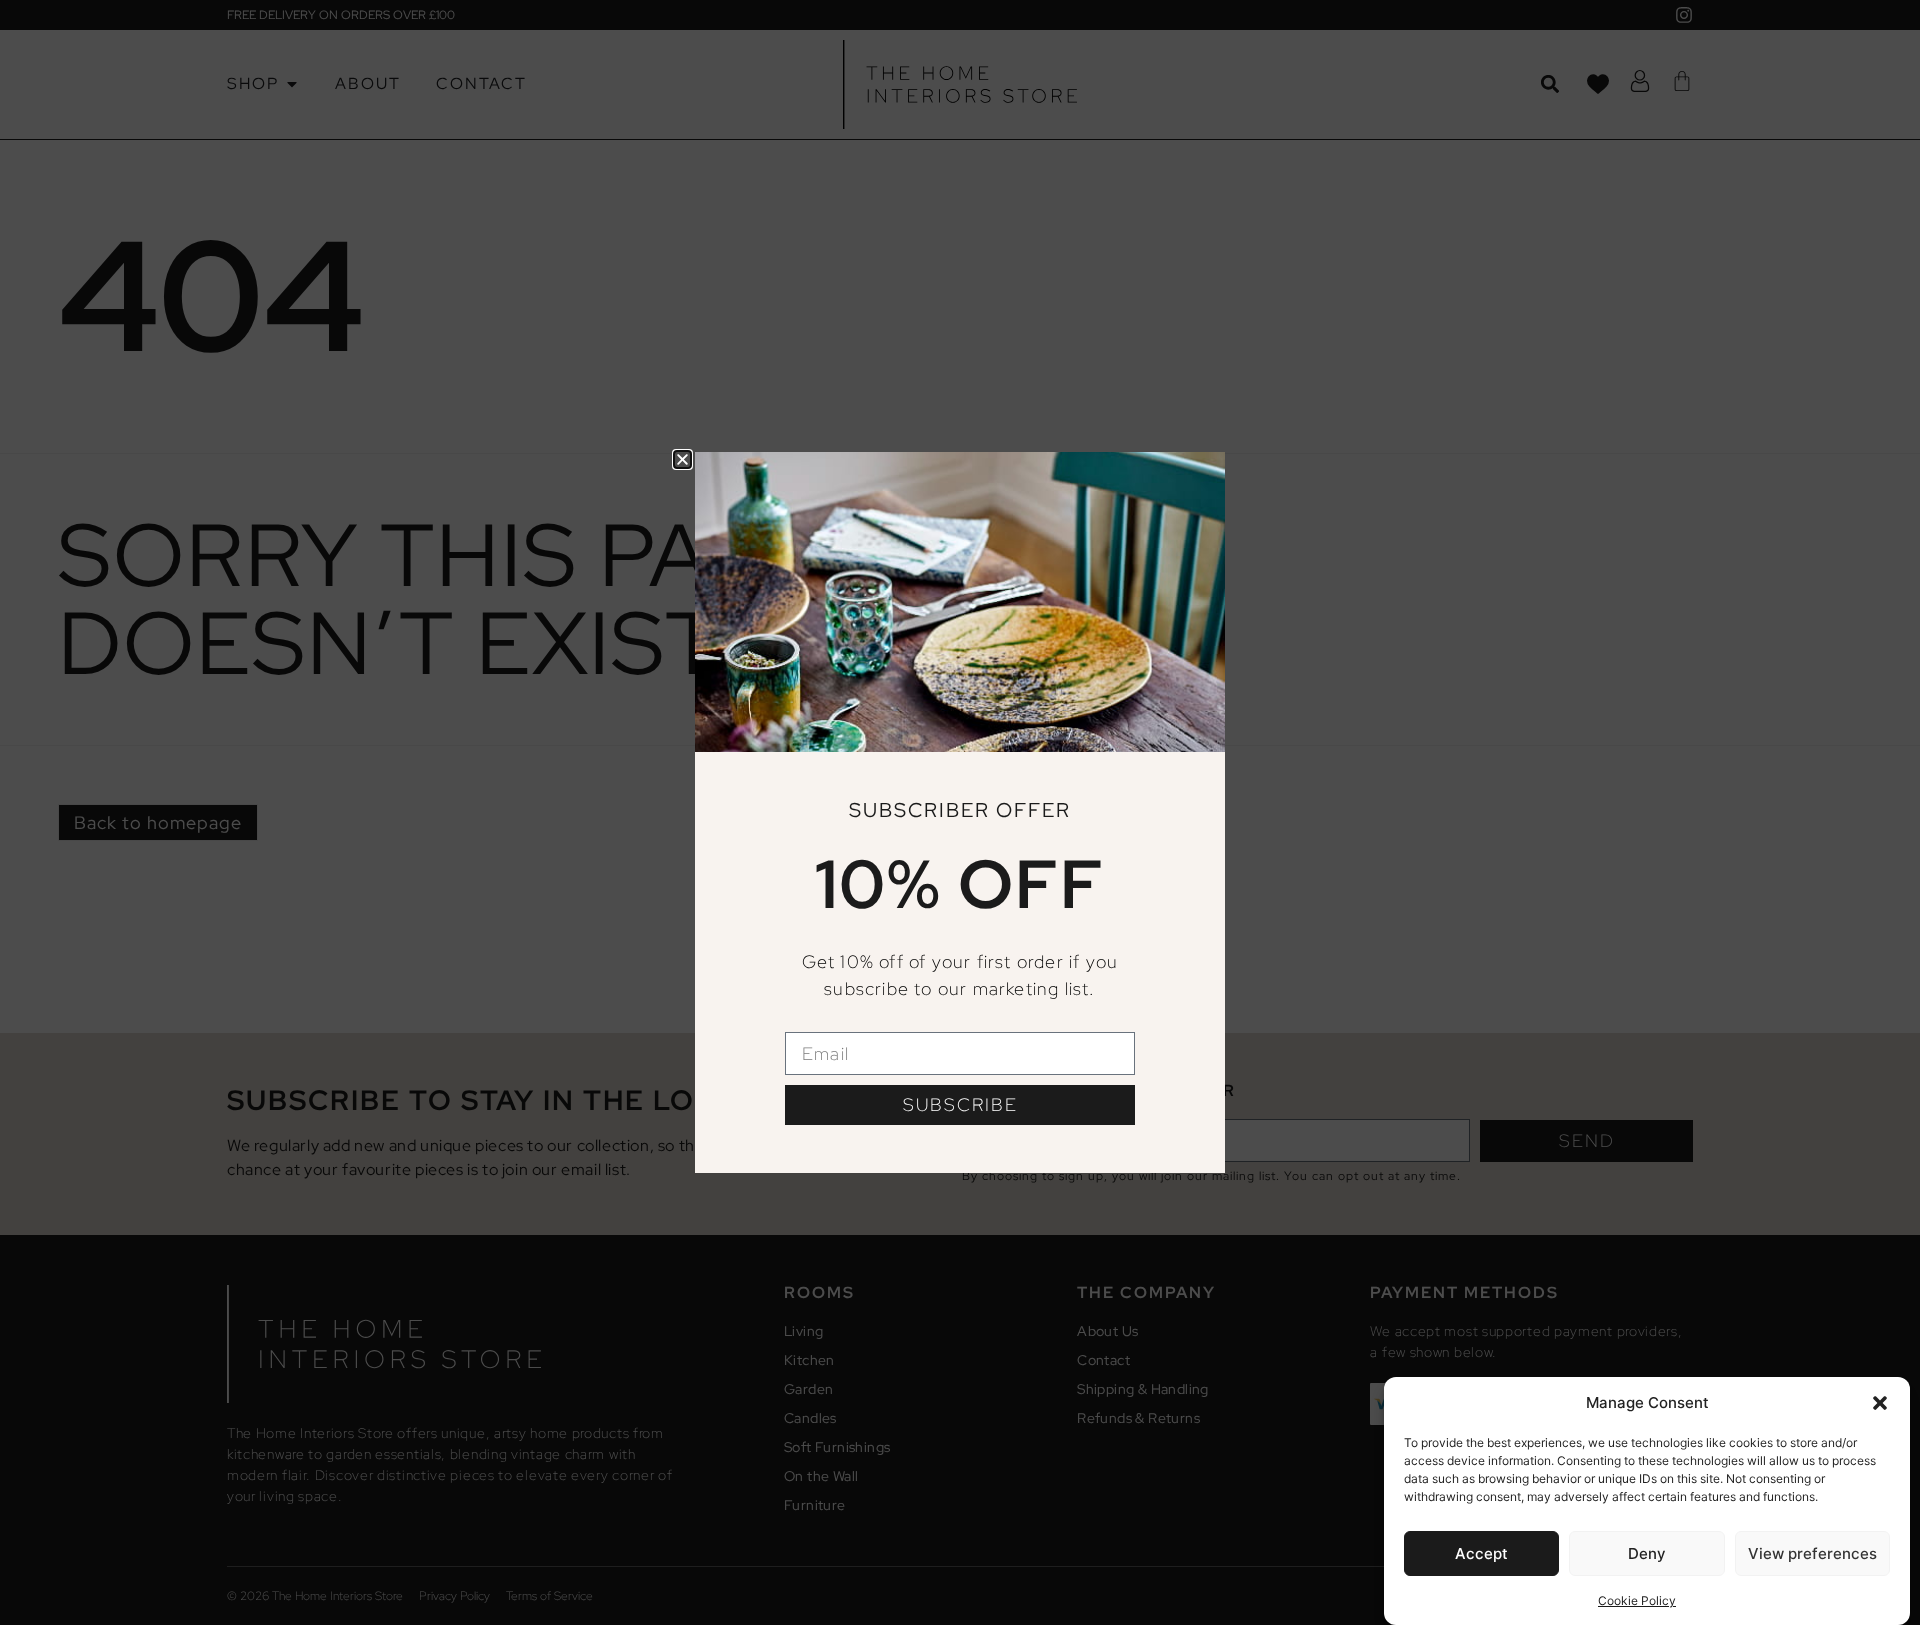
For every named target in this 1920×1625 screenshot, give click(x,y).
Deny (1647, 1553)
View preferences (1812, 1553)
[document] (960, 812)
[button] (1880, 1403)
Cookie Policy (1637, 1599)
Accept (1481, 1553)
